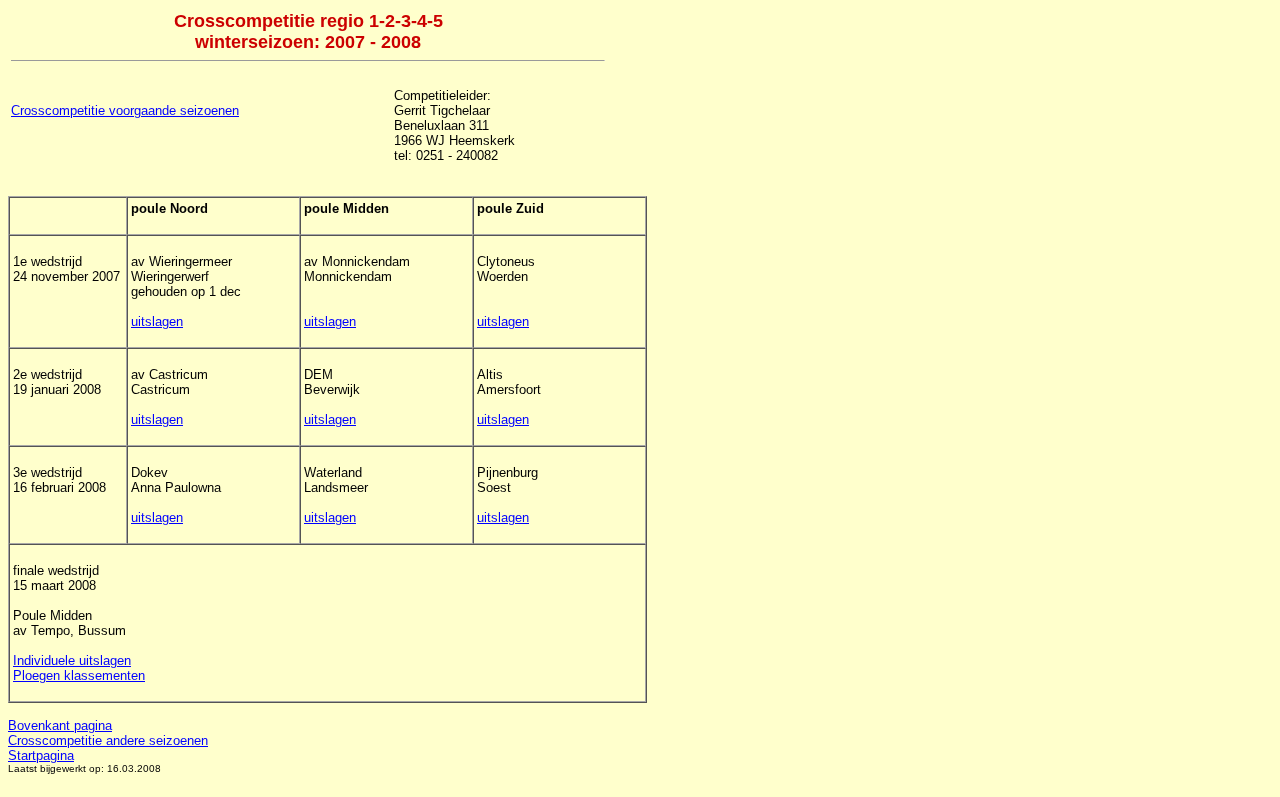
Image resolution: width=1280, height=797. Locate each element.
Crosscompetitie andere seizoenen (108, 740)
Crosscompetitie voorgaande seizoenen (125, 110)
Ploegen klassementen (79, 675)
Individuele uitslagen (72, 660)
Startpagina (41, 755)
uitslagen (157, 321)
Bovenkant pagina (60, 725)
